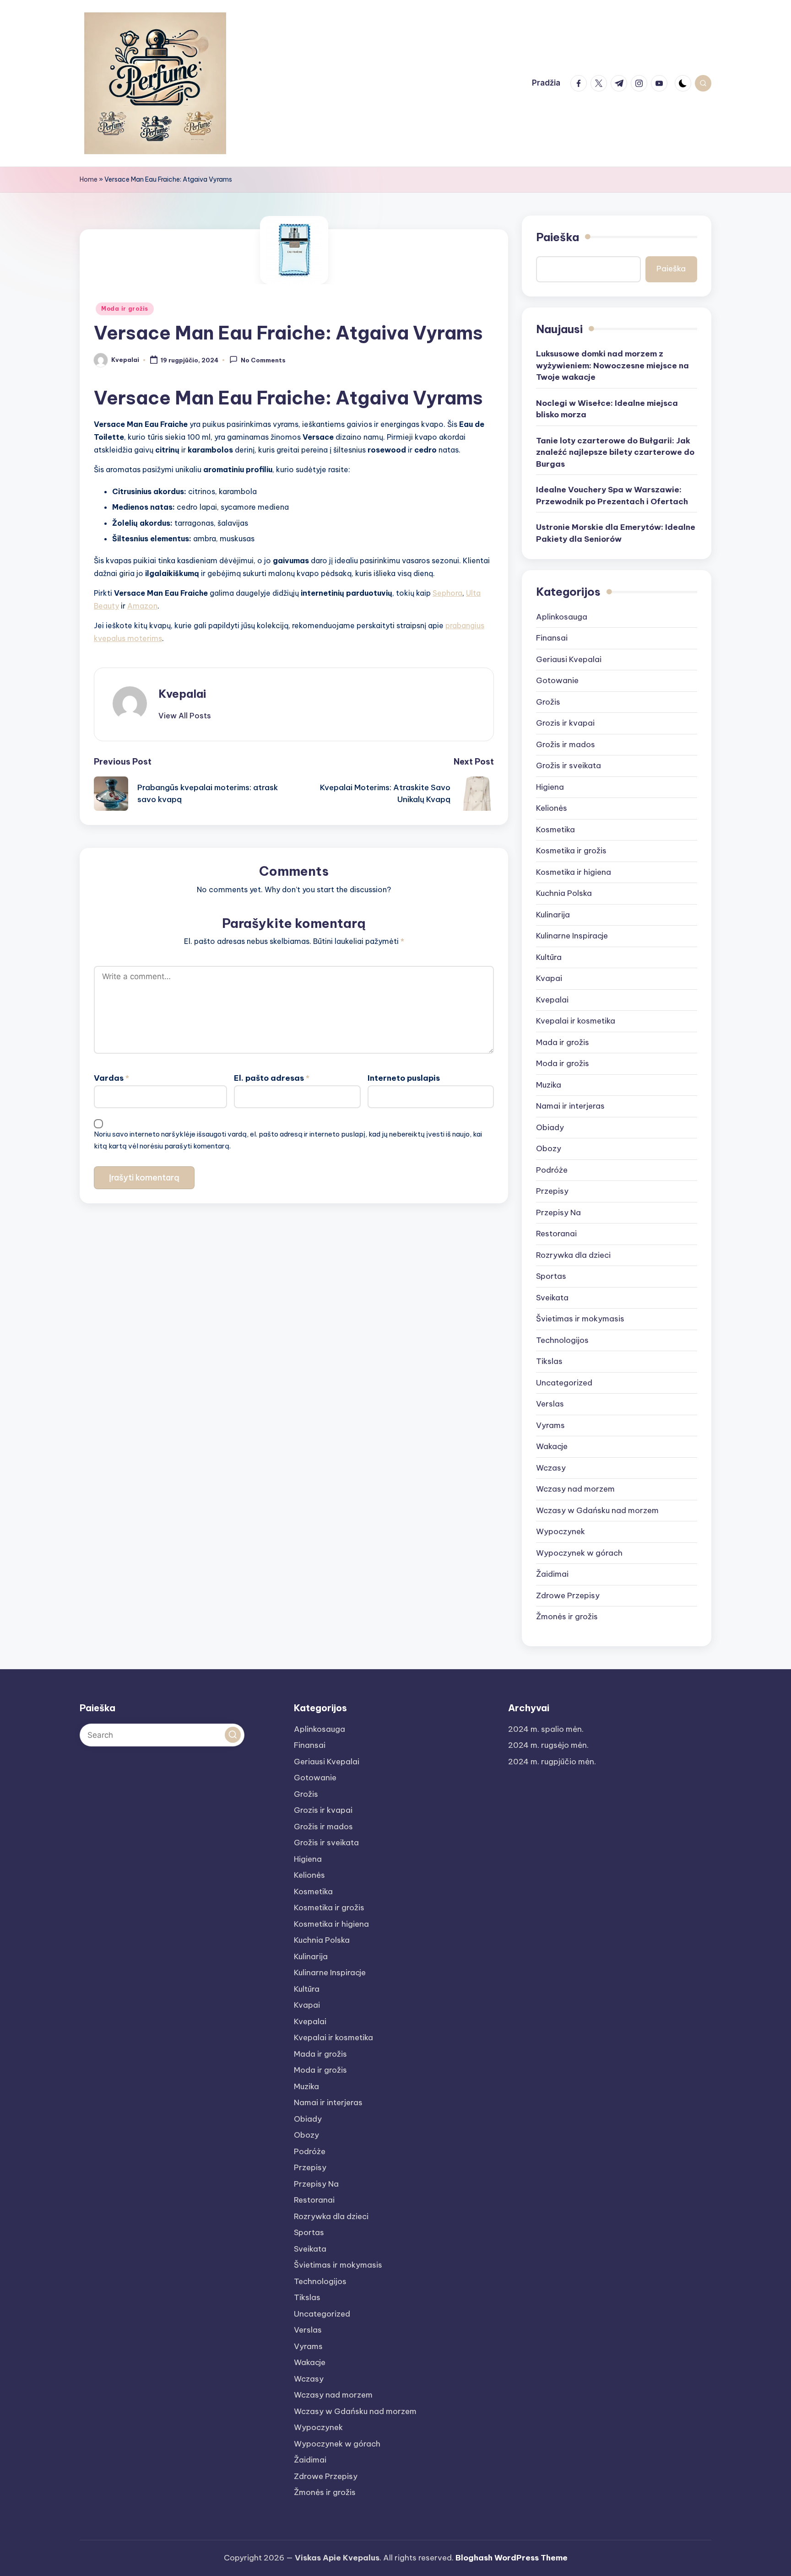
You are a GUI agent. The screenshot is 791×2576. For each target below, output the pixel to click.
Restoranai (556, 1234)
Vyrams (550, 1425)
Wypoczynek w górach (579, 1553)
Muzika (549, 1085)
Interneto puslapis (404, 1078)
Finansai (552, 638)
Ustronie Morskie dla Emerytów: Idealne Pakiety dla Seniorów (616, 533)
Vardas (111, 1078)
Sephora (447, 593)
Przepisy (552, 1191)
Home (89, 179)
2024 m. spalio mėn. (546, 1729)
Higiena (550, 787)
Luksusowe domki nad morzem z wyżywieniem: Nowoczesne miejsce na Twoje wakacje (612, 365)
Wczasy (551, 1468)
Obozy (549, 1148)
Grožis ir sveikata (569, 765)
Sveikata (552, 1298)
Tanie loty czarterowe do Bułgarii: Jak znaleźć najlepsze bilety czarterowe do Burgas (615, 452)
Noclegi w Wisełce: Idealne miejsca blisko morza (607, 409)
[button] (185, 716)
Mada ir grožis (563, 1042)
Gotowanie (557, 680)
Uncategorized (564, 1383)
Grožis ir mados (566, 744)
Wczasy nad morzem (575, 1489)
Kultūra (549, 957)
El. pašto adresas (272, 1078)
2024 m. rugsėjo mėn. (548, 1745)
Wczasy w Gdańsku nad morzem (597, 1510)
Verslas (550, 1404)
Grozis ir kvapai (565, 723)
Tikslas (549, 1361)
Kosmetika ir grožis (571, 851)
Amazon (142, 606)
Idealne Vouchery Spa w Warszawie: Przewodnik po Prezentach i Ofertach (612, 496)
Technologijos (562, 1340)
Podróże (552, 1170)
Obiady (550, 1127)
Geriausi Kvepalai (569, 659)
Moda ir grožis (125, 309)
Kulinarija (553, 915)
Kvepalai (182, 694)
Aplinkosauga (562, 617)
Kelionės (552, 808)
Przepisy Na (558, 1213)
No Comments (263, 361)
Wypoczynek (561, 1531)
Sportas (551, 1276)
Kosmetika (555, 830)
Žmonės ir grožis (567, 1617)
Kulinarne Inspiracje (572, 936)
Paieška (558, 237)
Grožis (548, 702)
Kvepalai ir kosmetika (576, 1021)
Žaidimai (552, 1574)
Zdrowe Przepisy (568, 1595)
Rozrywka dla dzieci (573, 1255)
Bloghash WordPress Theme (512, 2558)
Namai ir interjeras (570, 1106)
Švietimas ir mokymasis (580, 1319)
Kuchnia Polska (564, 893)
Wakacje (552, 1446)
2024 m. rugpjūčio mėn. (552, 1762)
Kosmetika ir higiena (574, 872)
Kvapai (549, 978)
